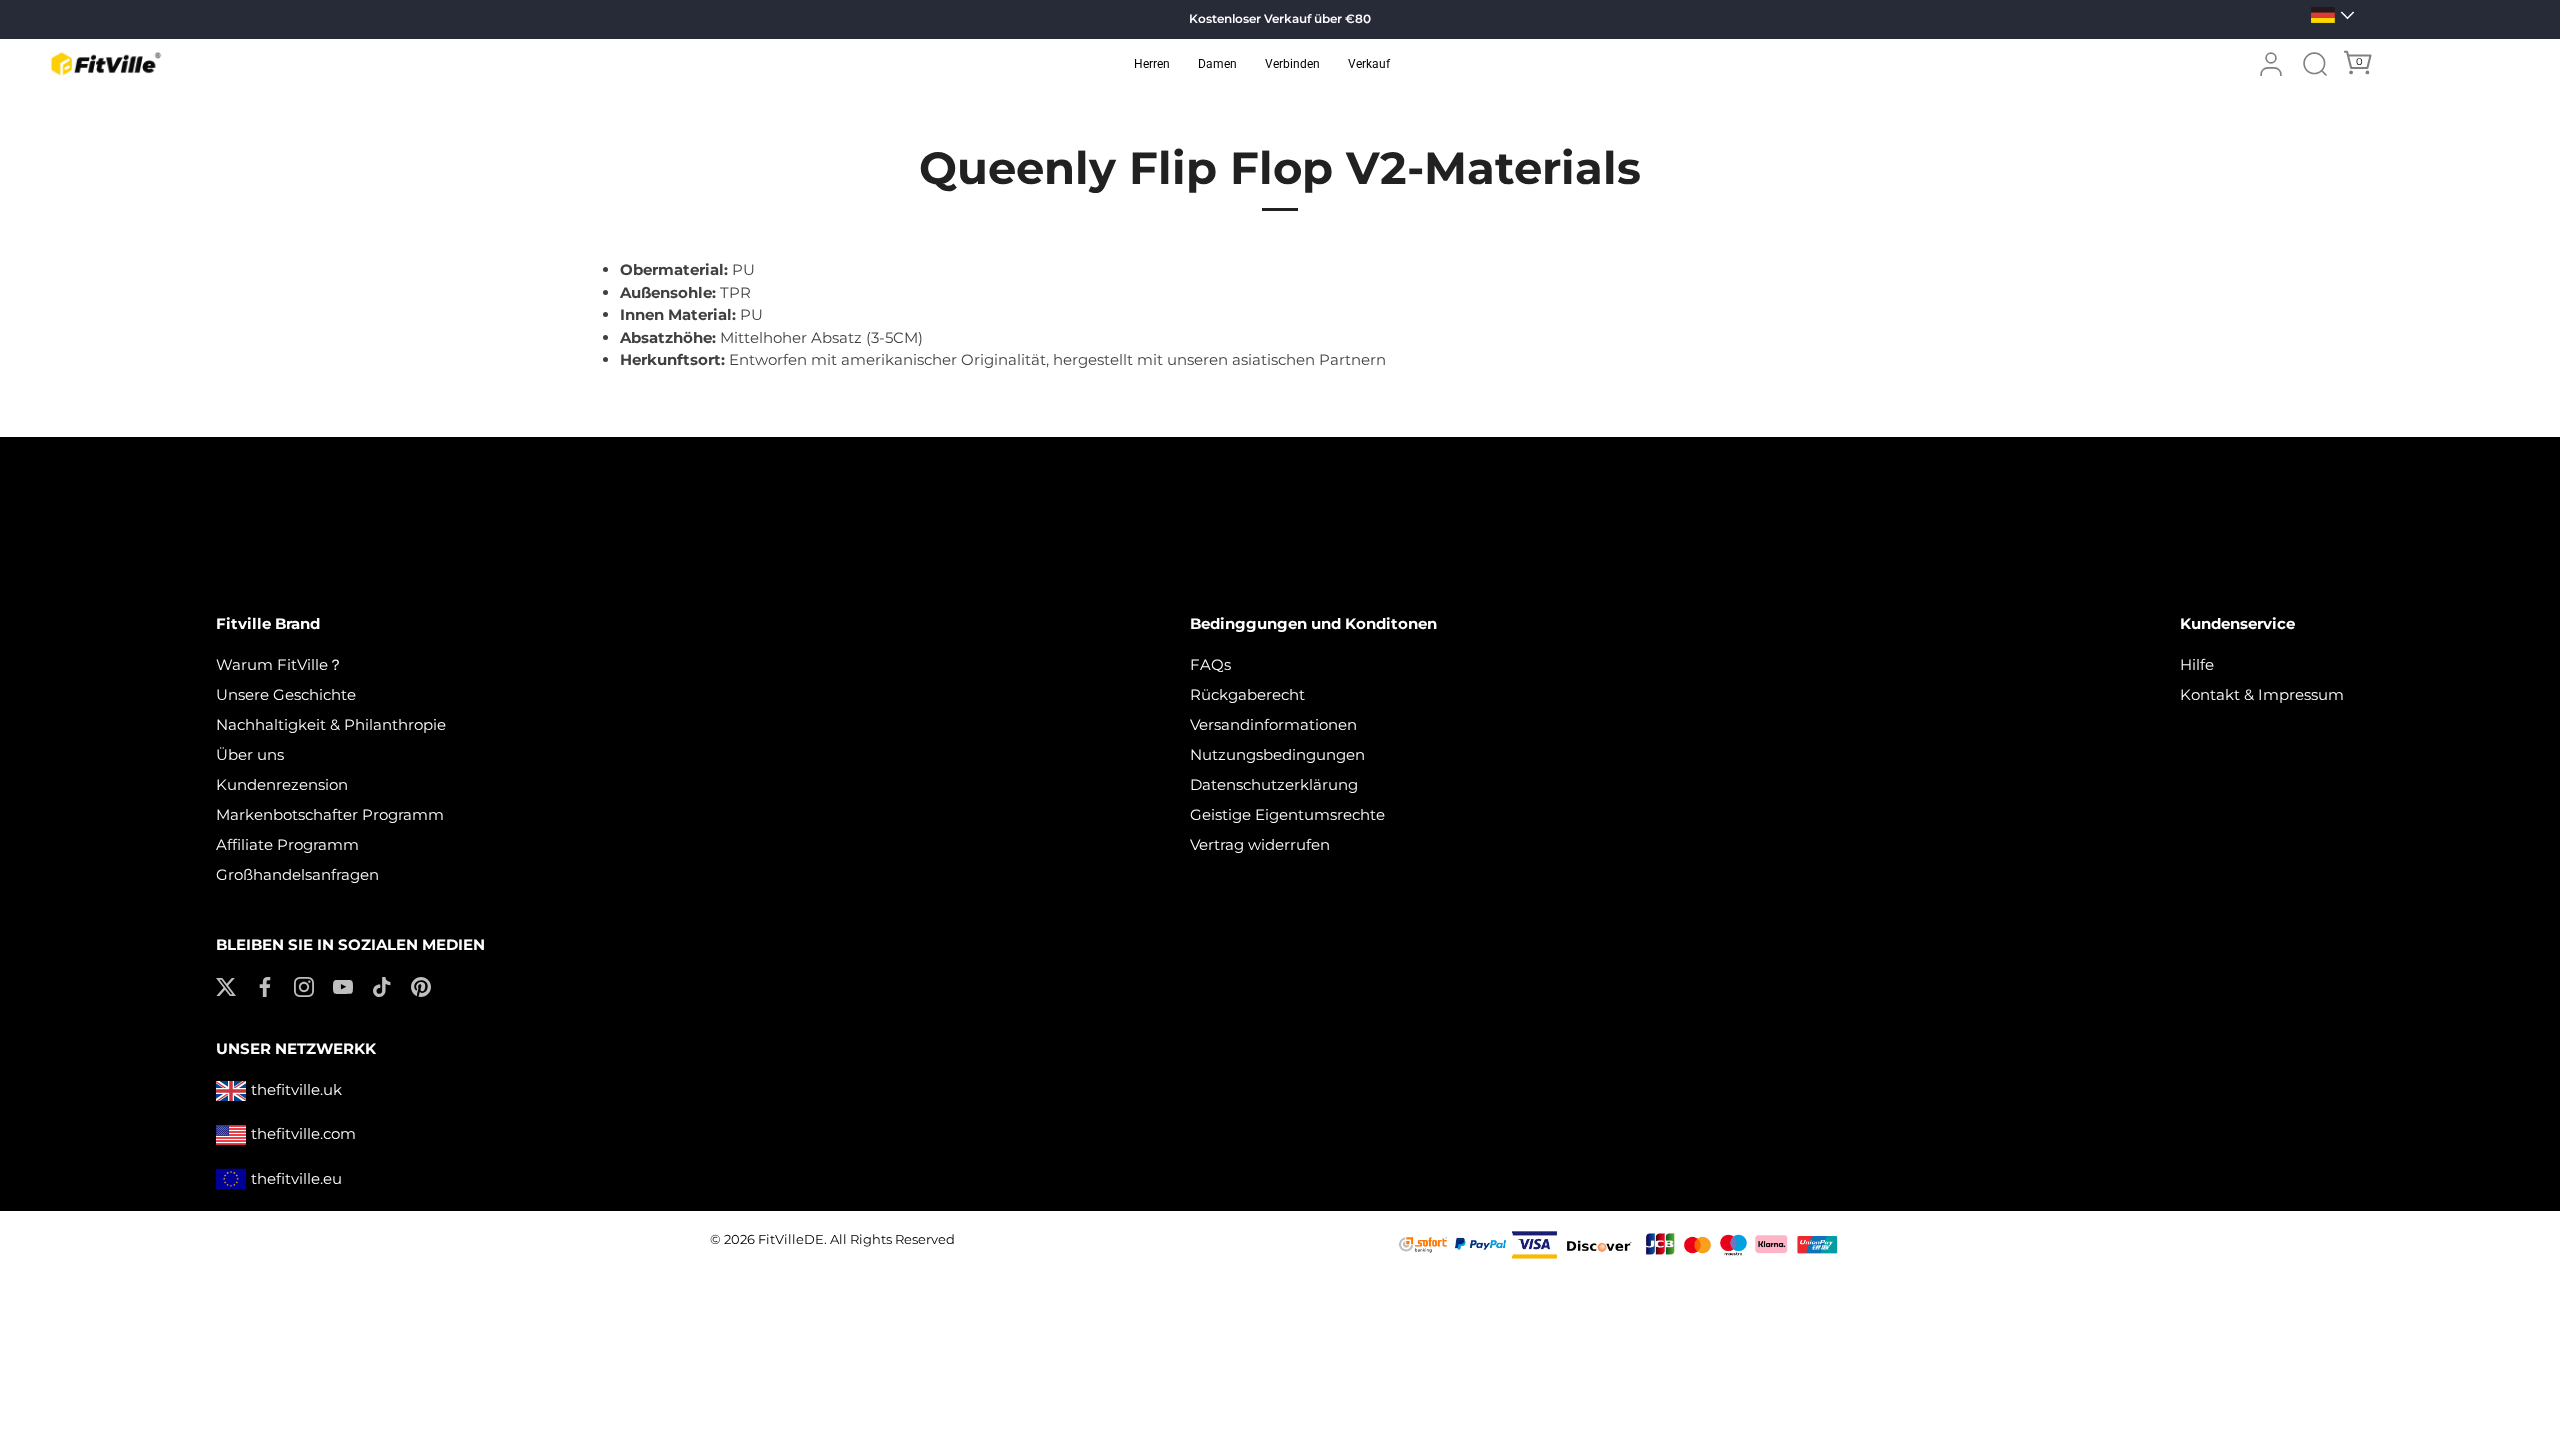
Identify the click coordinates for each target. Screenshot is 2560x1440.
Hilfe (2197, 664)
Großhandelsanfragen (297, 874)
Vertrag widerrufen (1260, 844)
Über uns (250, 754)
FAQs (1210, 664)
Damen (1217, 64)
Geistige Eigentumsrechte (1287, 814)
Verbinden (1292, 64)
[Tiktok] (382, 985)
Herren (1152, 64)
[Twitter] (226, 985)
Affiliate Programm (287, 844)
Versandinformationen (1273, 724)
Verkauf (1369, 64)
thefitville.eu (296, 1178)
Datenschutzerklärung (1274, 784)
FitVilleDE (791, 1239)
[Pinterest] (421, 985)
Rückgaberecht (1247, 694)
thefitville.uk (296, 1089)
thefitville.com (303, 1133)
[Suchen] (2315, 64)
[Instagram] (304, 985)
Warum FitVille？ (279, 664)
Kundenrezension (282, 784)
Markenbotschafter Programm (330, 814)
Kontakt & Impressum (2262, 694)
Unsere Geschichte (286, 694)
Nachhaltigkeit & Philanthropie (331, 724)
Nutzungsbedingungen (1277, 754)
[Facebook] (265, 985)
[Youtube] (343, 985)
